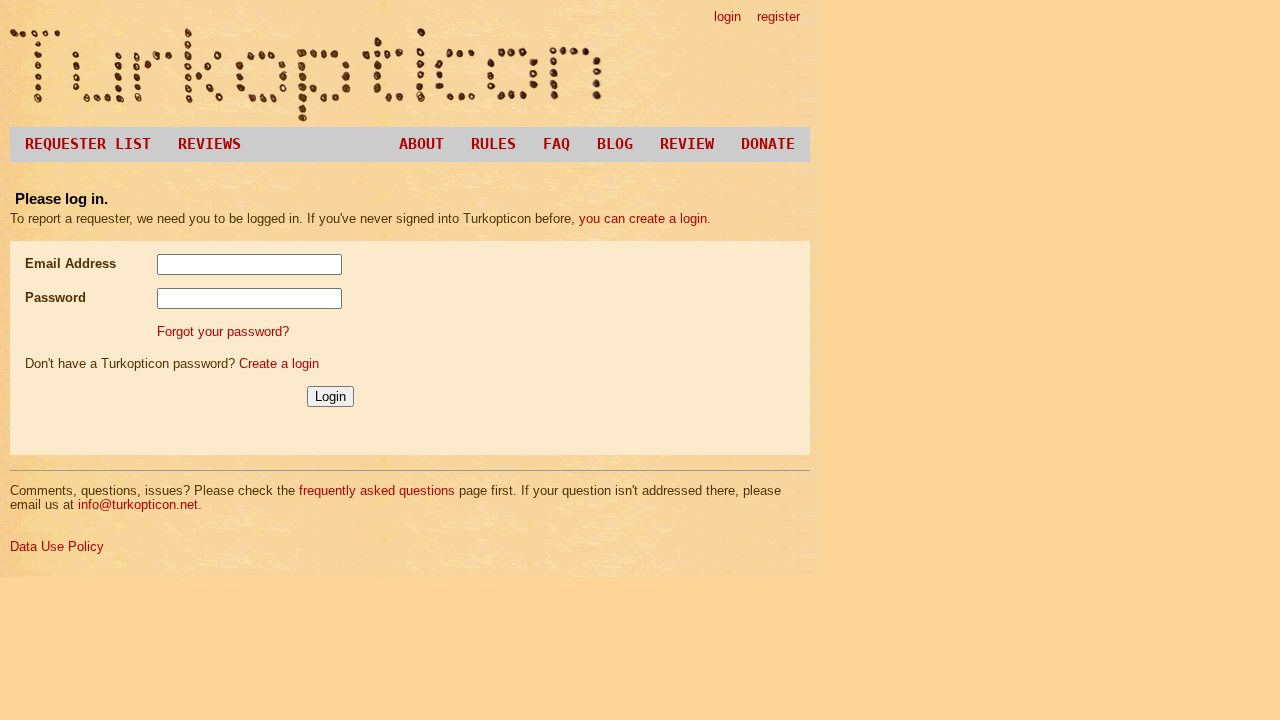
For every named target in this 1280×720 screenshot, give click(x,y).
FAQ (556, 144)
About (421, 144)
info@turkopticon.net (138, 504)
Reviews (209, 144)
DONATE (768, 144)
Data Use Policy (57, 546)
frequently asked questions (377, 490)
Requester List (88, 144)
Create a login (279, 363)
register (778, 16)
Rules (493, 144)
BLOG (615, 144)
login (727, 16)
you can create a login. (645, 218)
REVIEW (687, 144)
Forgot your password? (223, 331)
